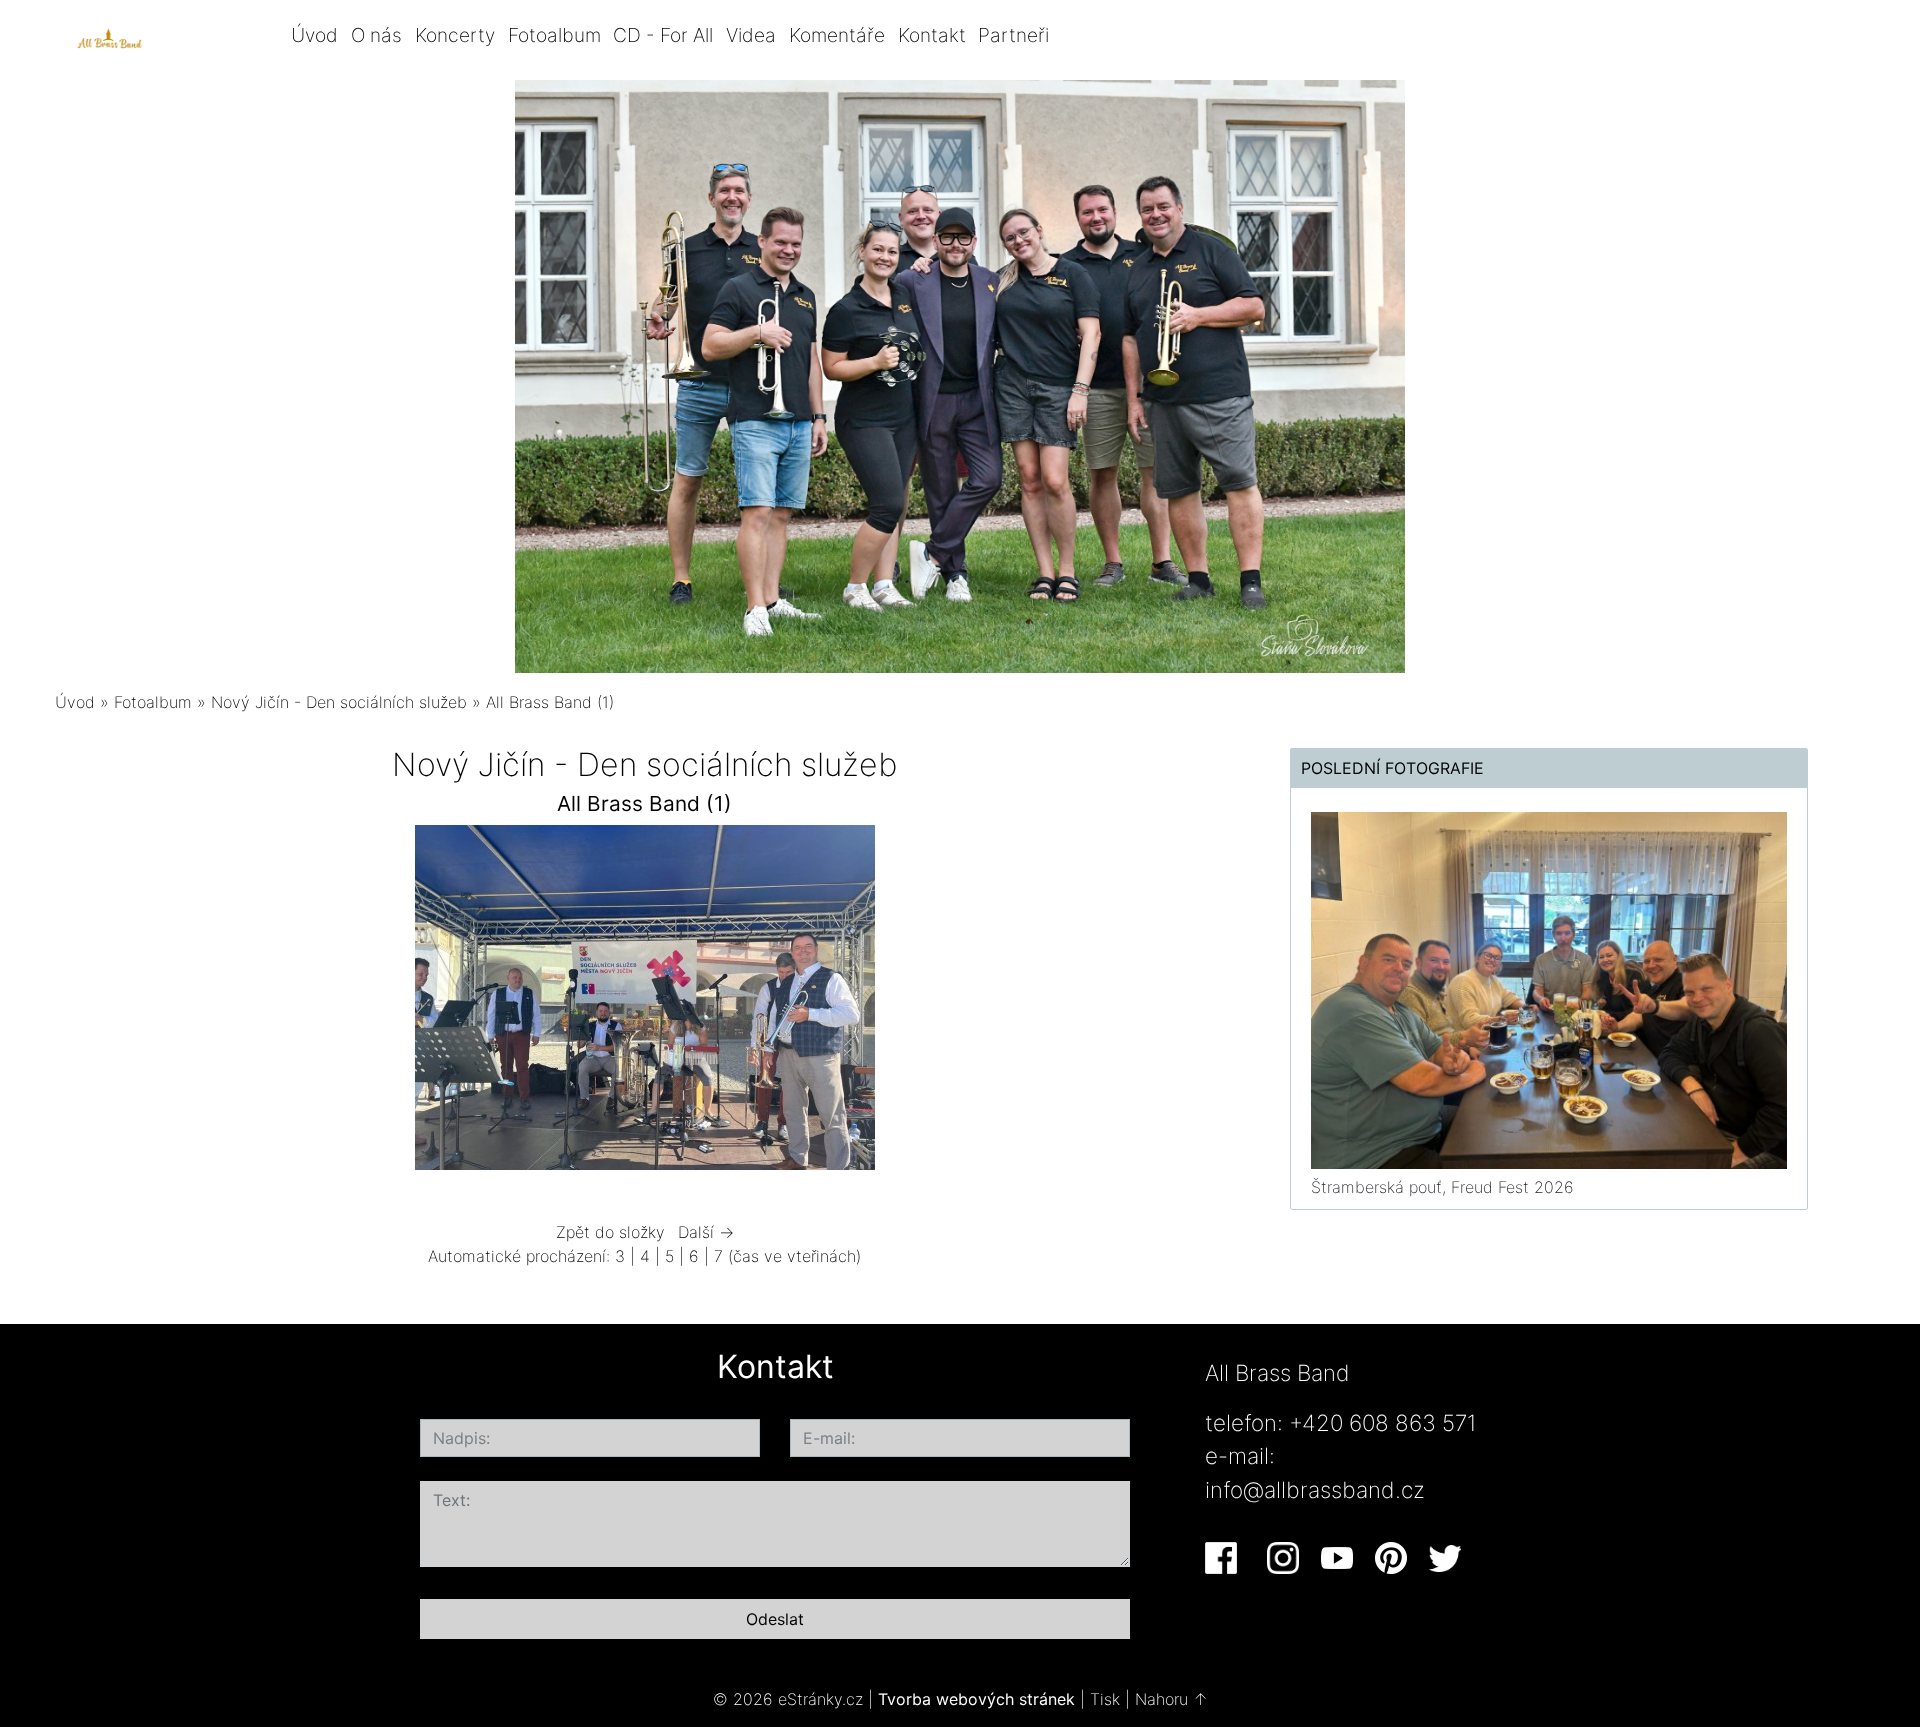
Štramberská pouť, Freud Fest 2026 (1442, 1187)
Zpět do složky (610, 1232)
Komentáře (837, 35)
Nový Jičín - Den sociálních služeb (341, 702)
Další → (706, 1232)
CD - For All (663, 35)
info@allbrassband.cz (1315, 1489)
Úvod (314, 35)
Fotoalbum (554, 35)
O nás (376, 35)
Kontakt (932, 35)
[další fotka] (1182, 1002)
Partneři (1013, 35)
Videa (751, 35)
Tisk (1105, 1699)
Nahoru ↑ (1171, 1699)
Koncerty (455, 35)
